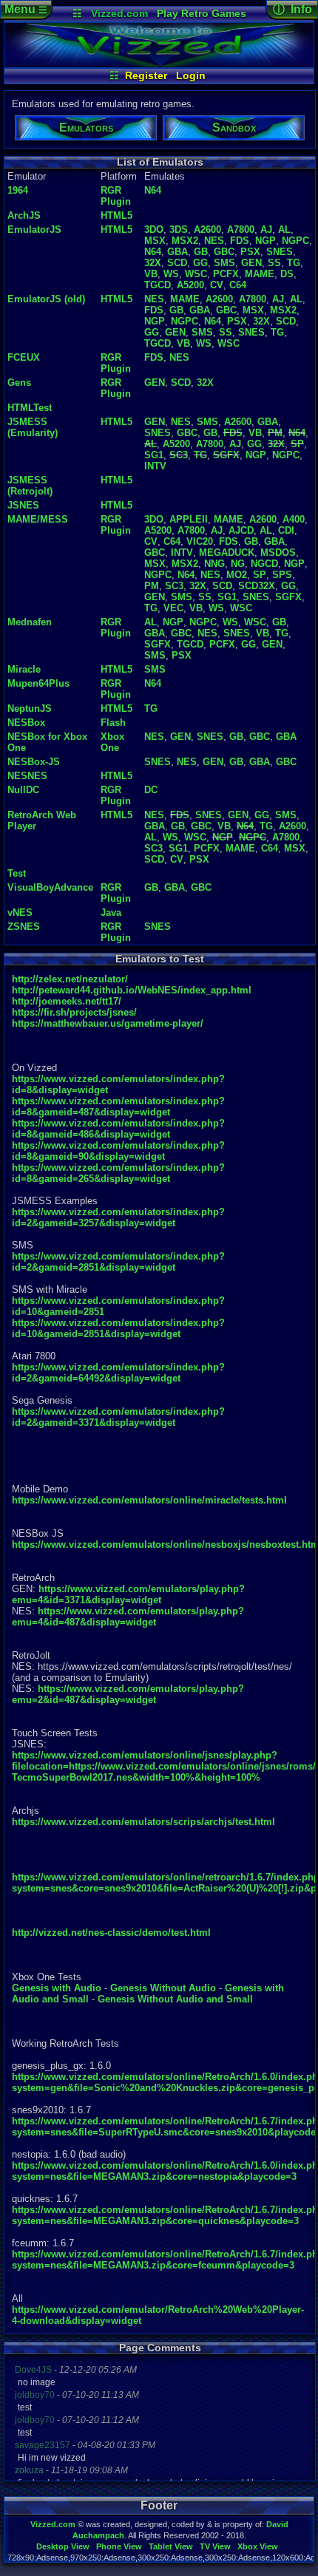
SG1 (154, 455)
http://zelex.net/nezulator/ (70, 979)
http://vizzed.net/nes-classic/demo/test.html (111, 1933)
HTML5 (116, 215)
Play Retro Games (202, 13)
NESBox (26, 723)
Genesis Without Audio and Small (175, 1999)
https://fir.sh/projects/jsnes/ (74, 1012)
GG (200, 263)
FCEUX (24, 357)
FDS (240, 241)
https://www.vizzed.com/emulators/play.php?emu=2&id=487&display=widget (128, 1694)
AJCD (241, 530)
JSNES (23, 505)
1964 (18, 190)
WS (171, 274)
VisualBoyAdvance (50, 887)
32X (153, 263)
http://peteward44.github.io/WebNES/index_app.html (132, 990)
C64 (238, 285)
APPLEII (189, 519)
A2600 (207, 230)
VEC (173, 608)
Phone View (119, 2546)
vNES (20, 913)
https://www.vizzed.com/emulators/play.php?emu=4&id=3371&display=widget (128, 1594)
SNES (280, 252)
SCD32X (257, 586)
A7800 (241, 230)
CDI (286, 530)
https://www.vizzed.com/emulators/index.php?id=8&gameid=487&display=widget (118, 1107)
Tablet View (171, 2546)
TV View (215, 2546)
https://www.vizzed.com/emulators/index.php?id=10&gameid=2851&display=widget (118, 1328)
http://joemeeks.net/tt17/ (67, 1001)
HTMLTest (30, 408)
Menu (26, 9)
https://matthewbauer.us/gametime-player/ (108, 1023)
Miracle (24, 669)
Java (111, 913)
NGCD (264, 564)
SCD (177, 263)
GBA (177, 252)
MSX (155, 241)
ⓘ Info (292, 9)
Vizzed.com (119, 13)
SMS (224, 263)
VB (151, 274)
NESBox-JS (34, 762)
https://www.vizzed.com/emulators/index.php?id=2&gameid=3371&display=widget (118, 1417)
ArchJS (24, 215)
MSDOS (278, 553)
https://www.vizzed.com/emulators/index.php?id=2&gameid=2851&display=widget (118, 1262)
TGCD (158, 285)
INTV (155, 466)
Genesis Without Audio (163, 1988)
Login (191, 75)
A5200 (190, 285)
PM (275, 433)
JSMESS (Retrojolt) (30, 486)
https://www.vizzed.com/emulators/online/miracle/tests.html (149, 1500)
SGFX (226, 455)
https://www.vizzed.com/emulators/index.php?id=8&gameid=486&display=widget (118, 1129)
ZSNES (24, 927)
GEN (251, 263)
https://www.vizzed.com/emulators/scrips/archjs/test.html (143, 1822)
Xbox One (112, 742)
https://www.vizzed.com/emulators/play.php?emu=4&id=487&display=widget (128, 1617)
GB (201, 252)
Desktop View (63, 2546)
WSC (196, 274)
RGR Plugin (116, 196)
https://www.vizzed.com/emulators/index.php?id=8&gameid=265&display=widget (118, 1173)
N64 (153, 190)
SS (274, 263)
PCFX (226, 274)
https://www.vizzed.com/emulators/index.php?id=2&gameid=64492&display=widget (118, 1373)
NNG (214, 564)
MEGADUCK (227, 553)
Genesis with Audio (57, 1988)
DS (287, 274)
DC (151, 790)
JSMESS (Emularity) (33, 427)
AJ (266, 230)
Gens (19, 383)
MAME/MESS (38, 519)
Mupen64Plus (38, 683)
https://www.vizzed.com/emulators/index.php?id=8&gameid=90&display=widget (118, 1151)
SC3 (179, 455)
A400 (294, 519)
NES (214, 241)
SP (297, 444)
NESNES (27, 776)
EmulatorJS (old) (46, 299)
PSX (250, 252)
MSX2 (185, 241)
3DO (154, 230)
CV (217, 285)
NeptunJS (30, 708)
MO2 (237, 575)
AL (284, 230)
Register (146, 75)
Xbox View (258, 2546)
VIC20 (200, 541)
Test (17, 873)
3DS (179, 230)
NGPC (295, 241)
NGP (265, 241)
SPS (282, 575)
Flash (113, 723)
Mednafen (30, 622)
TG (294, 263)
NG (238, 564)
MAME (260, 274)
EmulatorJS (34, 230)
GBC (224, 252)
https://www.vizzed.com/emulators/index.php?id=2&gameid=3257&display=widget (118, 1217)
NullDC (23, 790)
